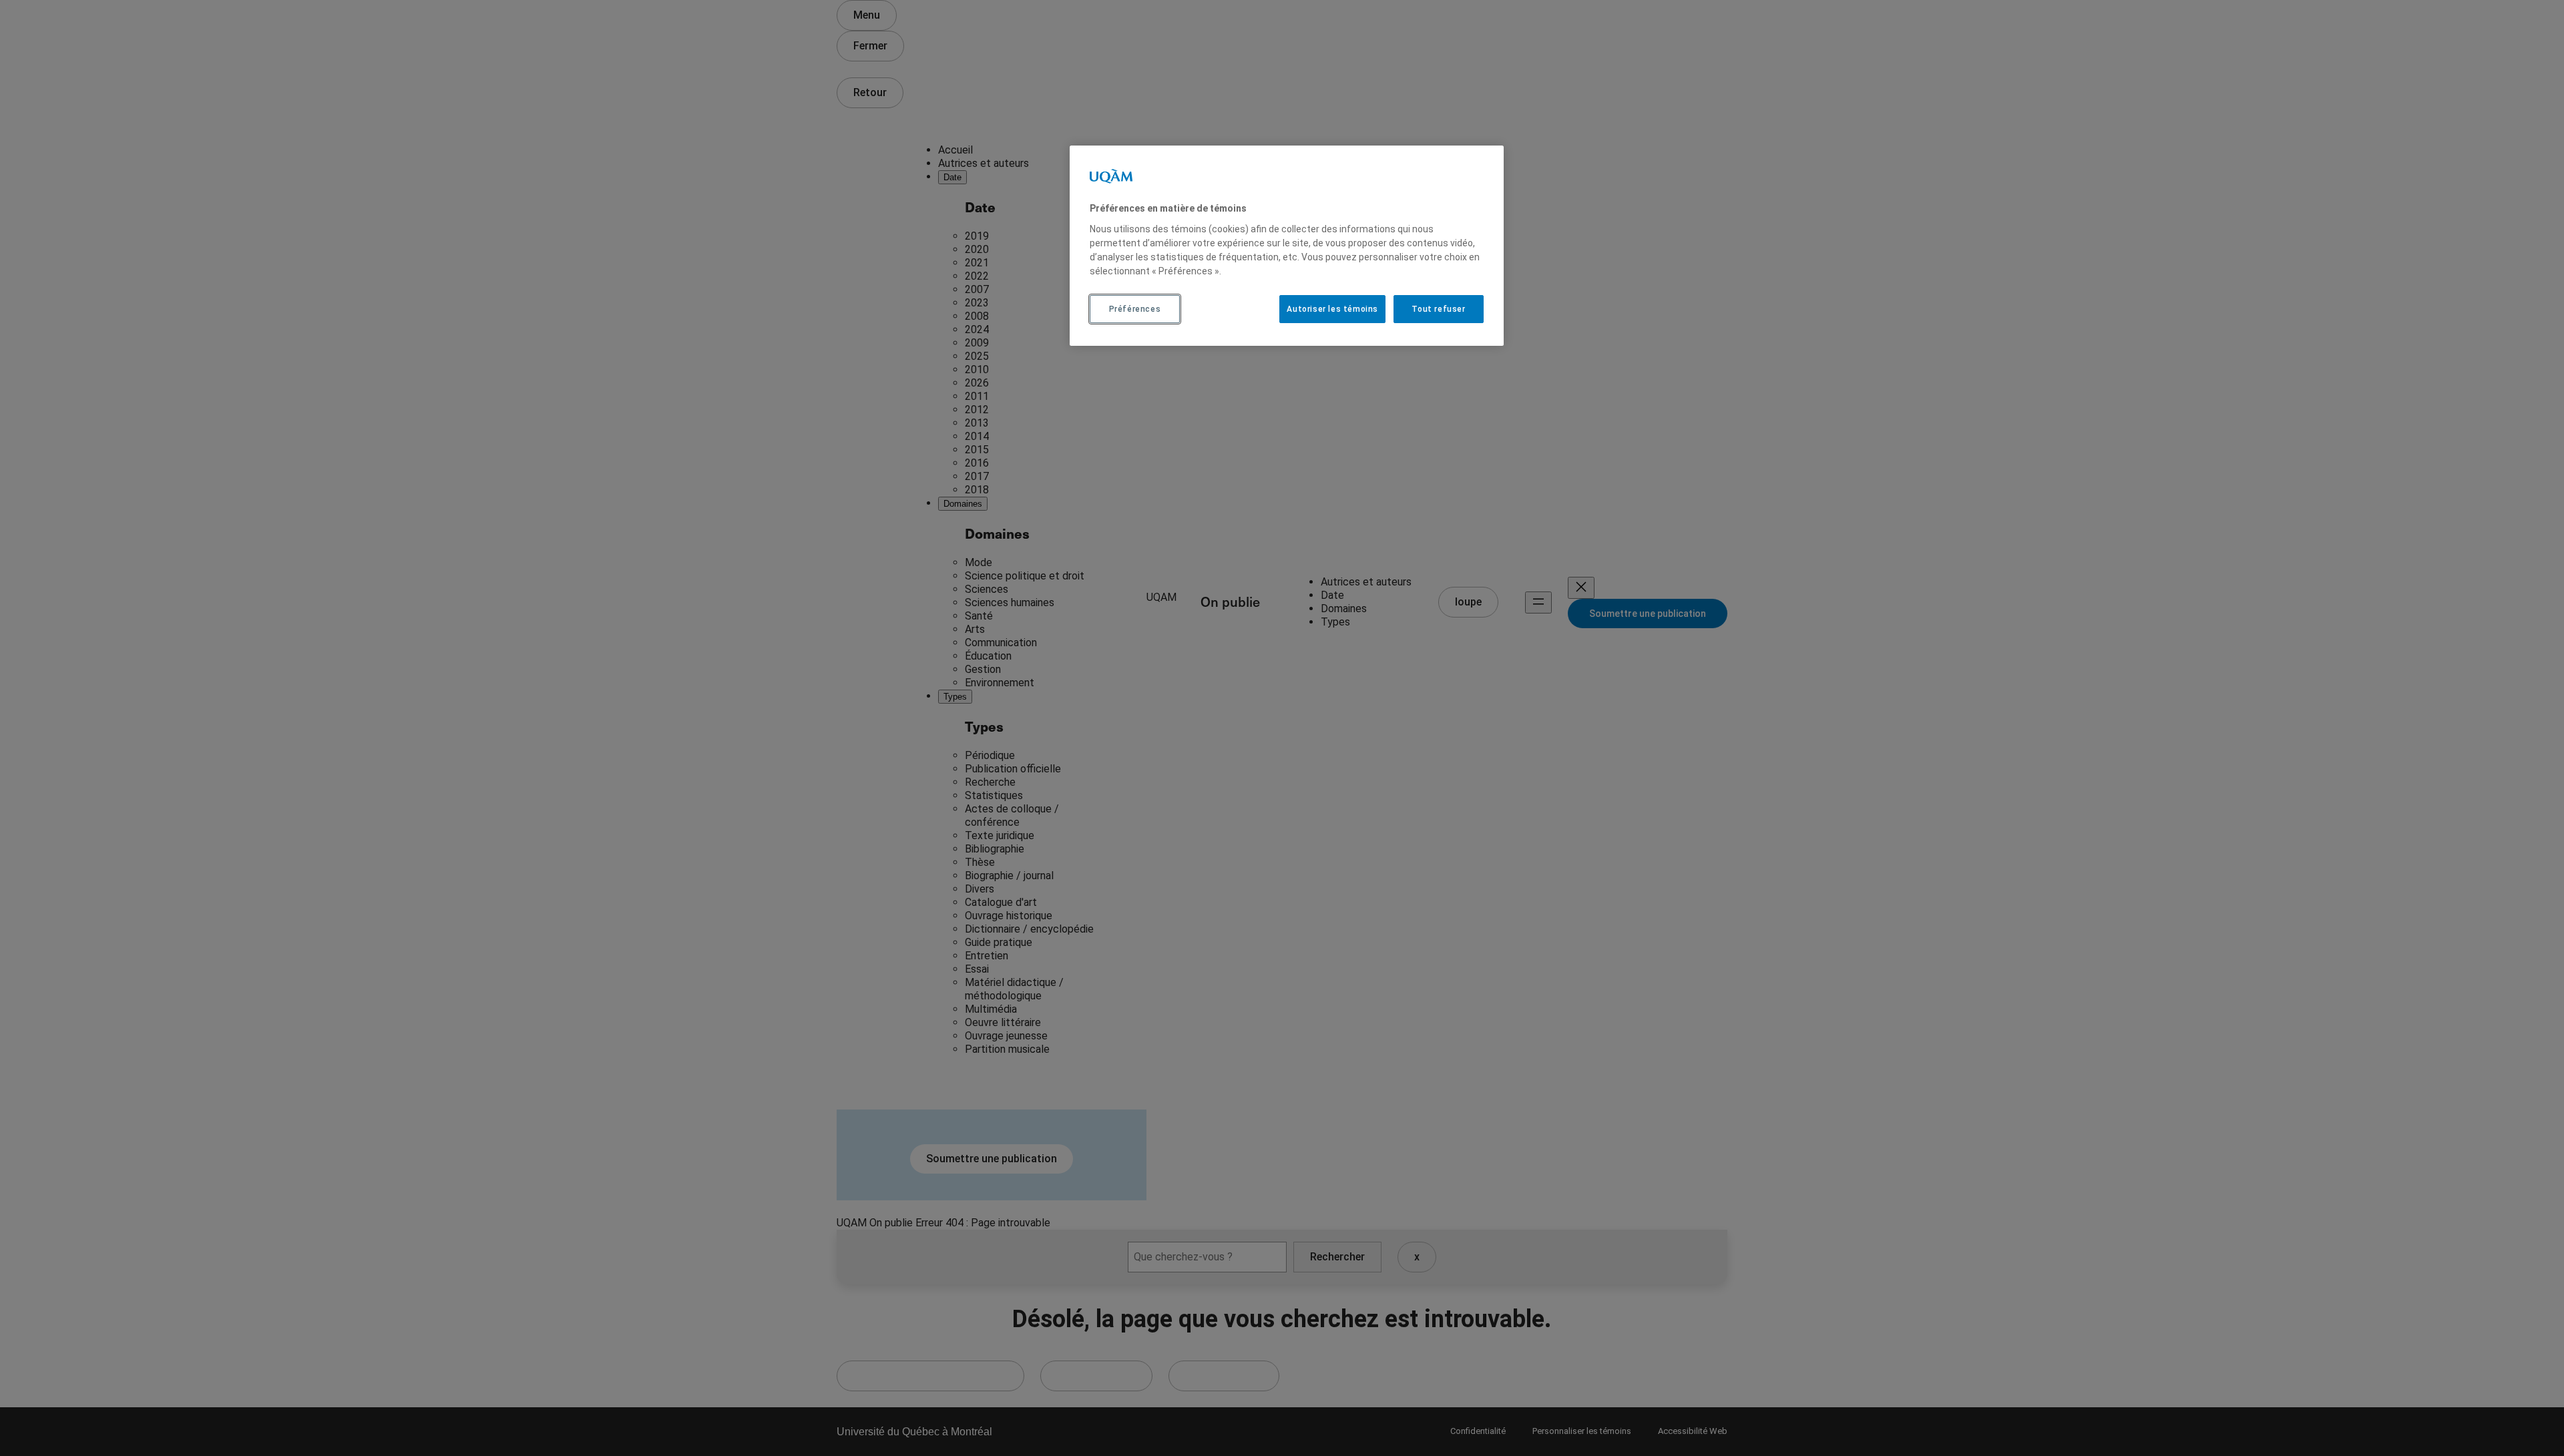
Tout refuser (1438, 309)
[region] (1287, 246)
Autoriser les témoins (1332, 309)
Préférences (1135, 309)
